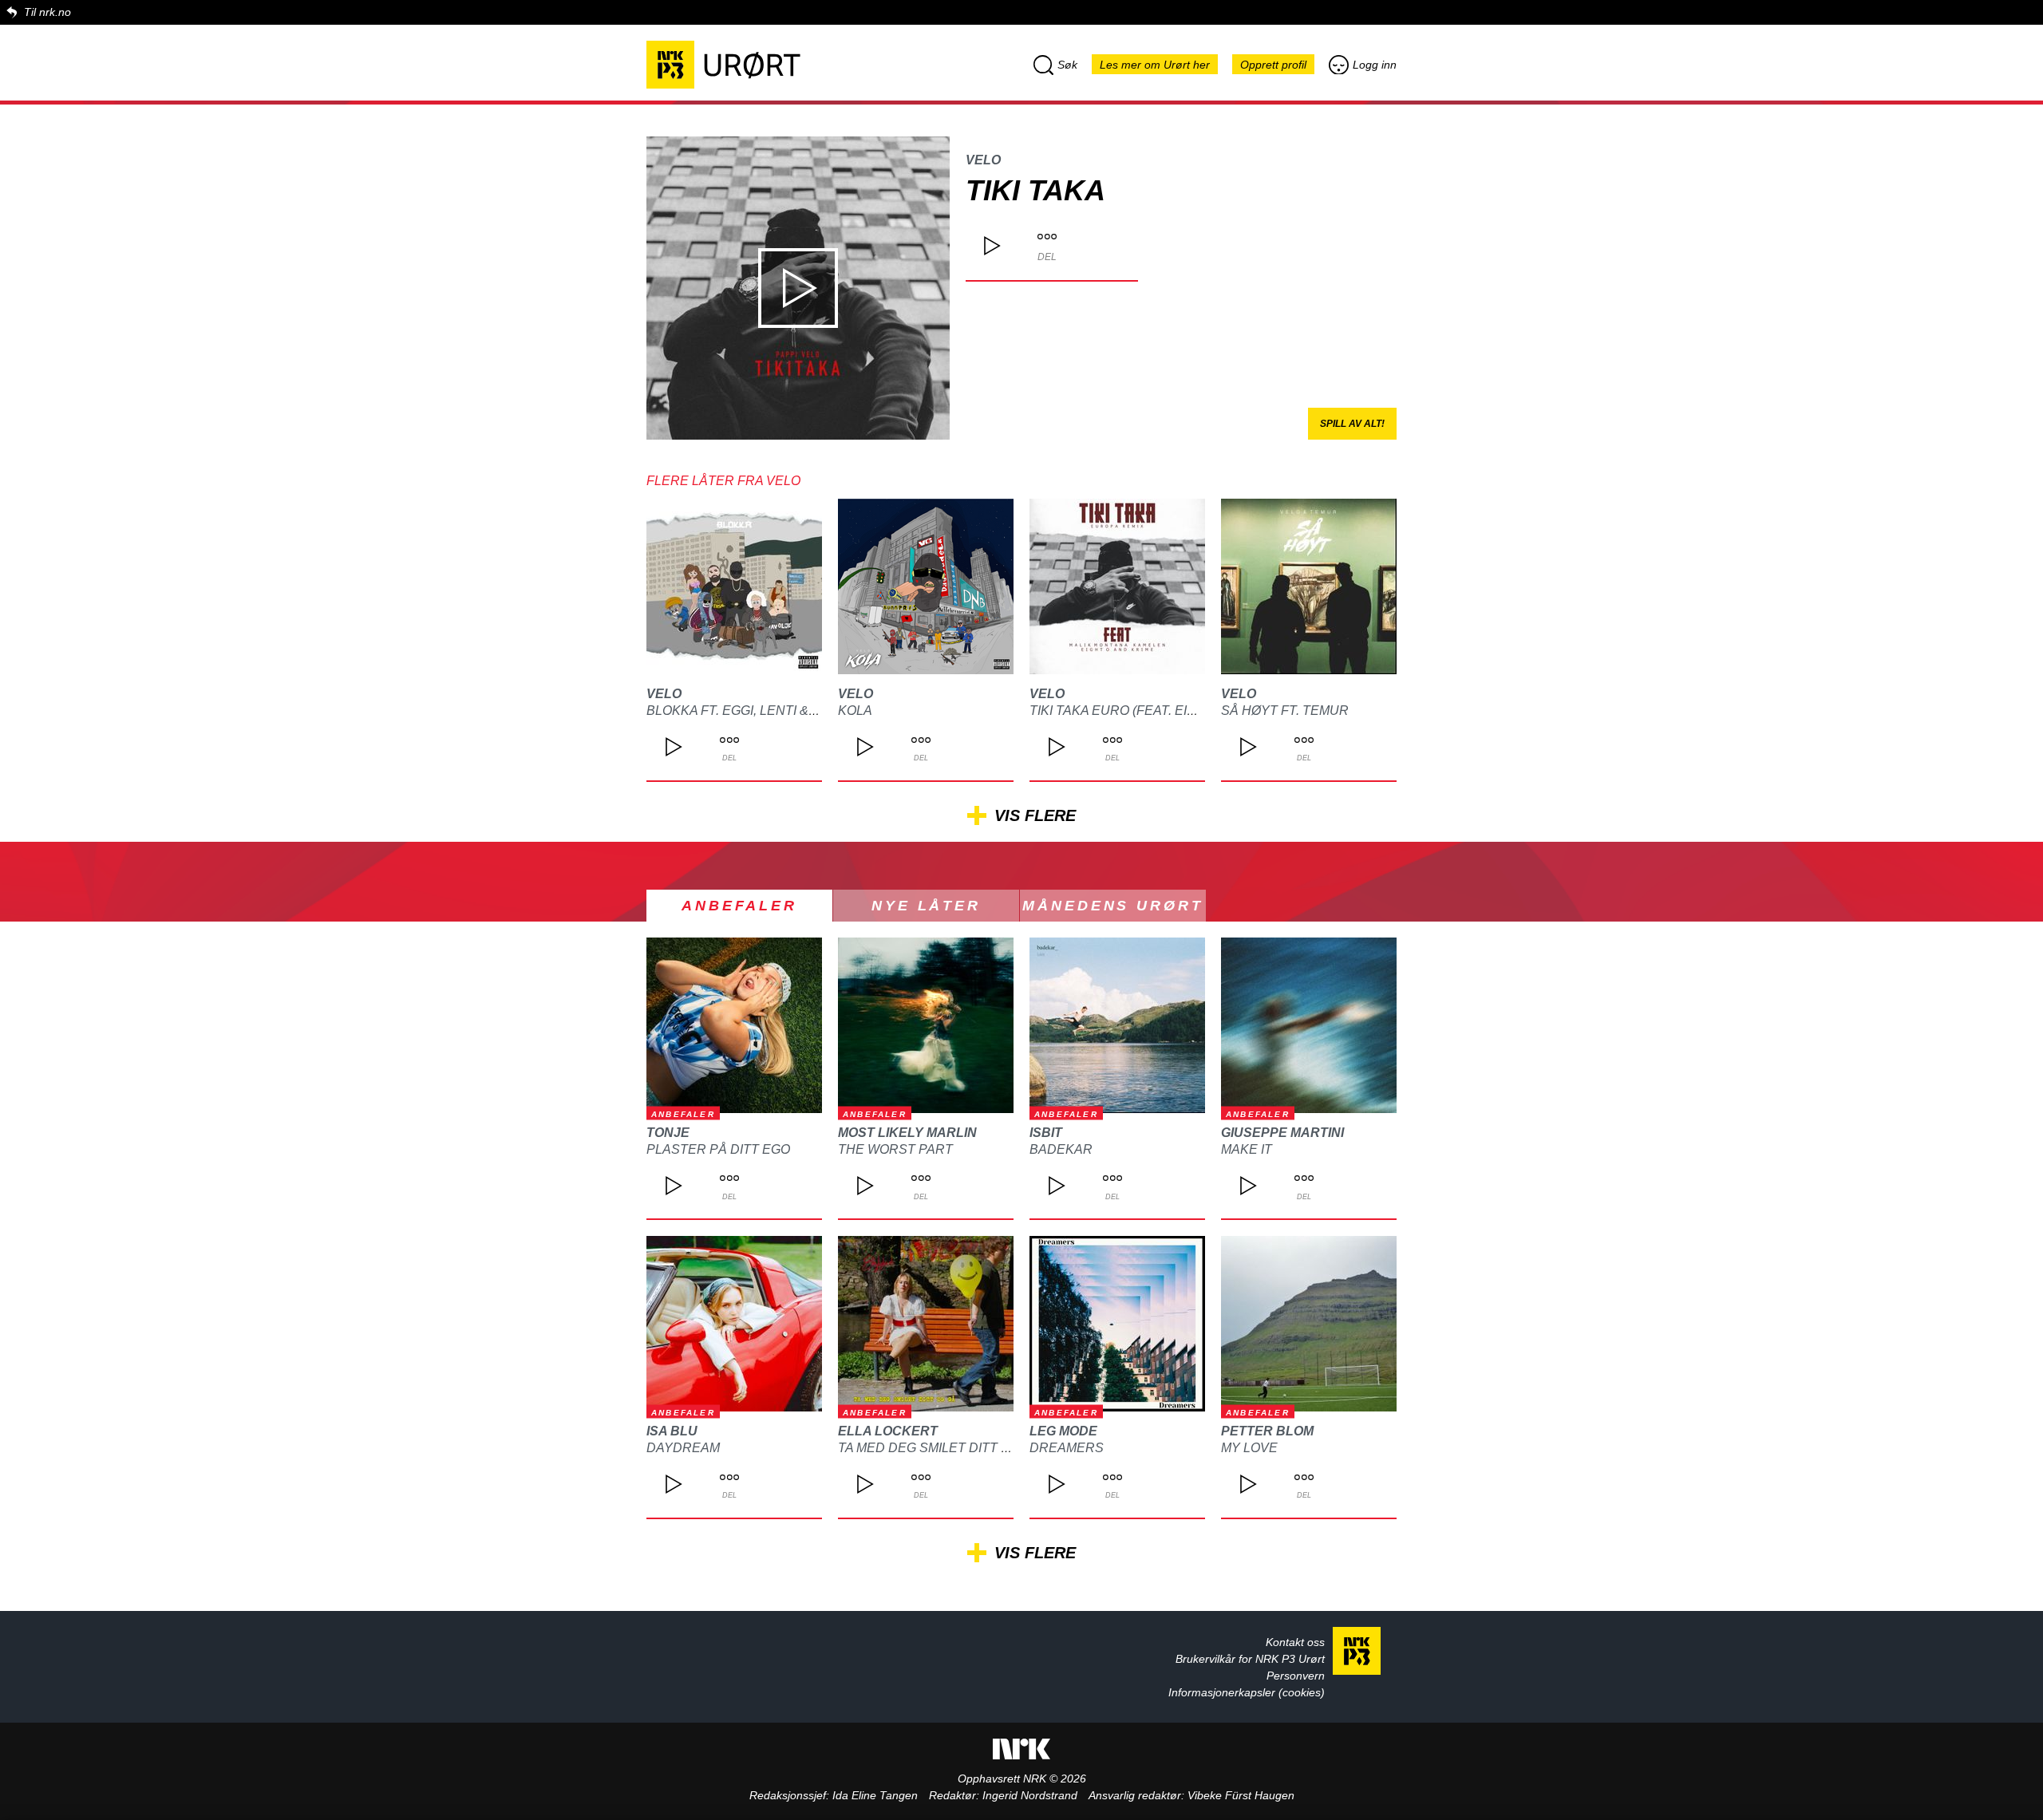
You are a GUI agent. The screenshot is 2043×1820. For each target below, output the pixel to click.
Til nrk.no (47, 12)
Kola (855, 711)
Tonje (668, 1133)
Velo (983, 160)
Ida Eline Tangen (875, 1795)
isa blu (672, 1431)
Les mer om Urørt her (1155, 65)
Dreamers (1067, 1448)
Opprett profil (1273, 65)
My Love (1249, 1448)
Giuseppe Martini (1282, 1133)
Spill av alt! (1352, 424)
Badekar (1061, 1149)
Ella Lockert (888, 1431)
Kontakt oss (1295, 1642)
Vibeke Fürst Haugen (1241, 1795)
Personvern (1296, 1676)
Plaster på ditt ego (718, 1149)
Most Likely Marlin (907, 1133)
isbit (1046, 1133)
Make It (1247, 1149)
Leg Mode (1063, 1431)
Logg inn (1375, 65)
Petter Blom (1267, 1431)
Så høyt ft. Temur (1285, 711)
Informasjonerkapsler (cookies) (1247, 1692)
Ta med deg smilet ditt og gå (940, 1448)
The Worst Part (895, 1149)
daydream (683, 1448)
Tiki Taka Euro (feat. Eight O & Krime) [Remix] (1183, 711)
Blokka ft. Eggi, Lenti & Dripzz (753, 711)
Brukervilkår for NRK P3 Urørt (1250, 1659)
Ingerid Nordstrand (1030, 1795)
